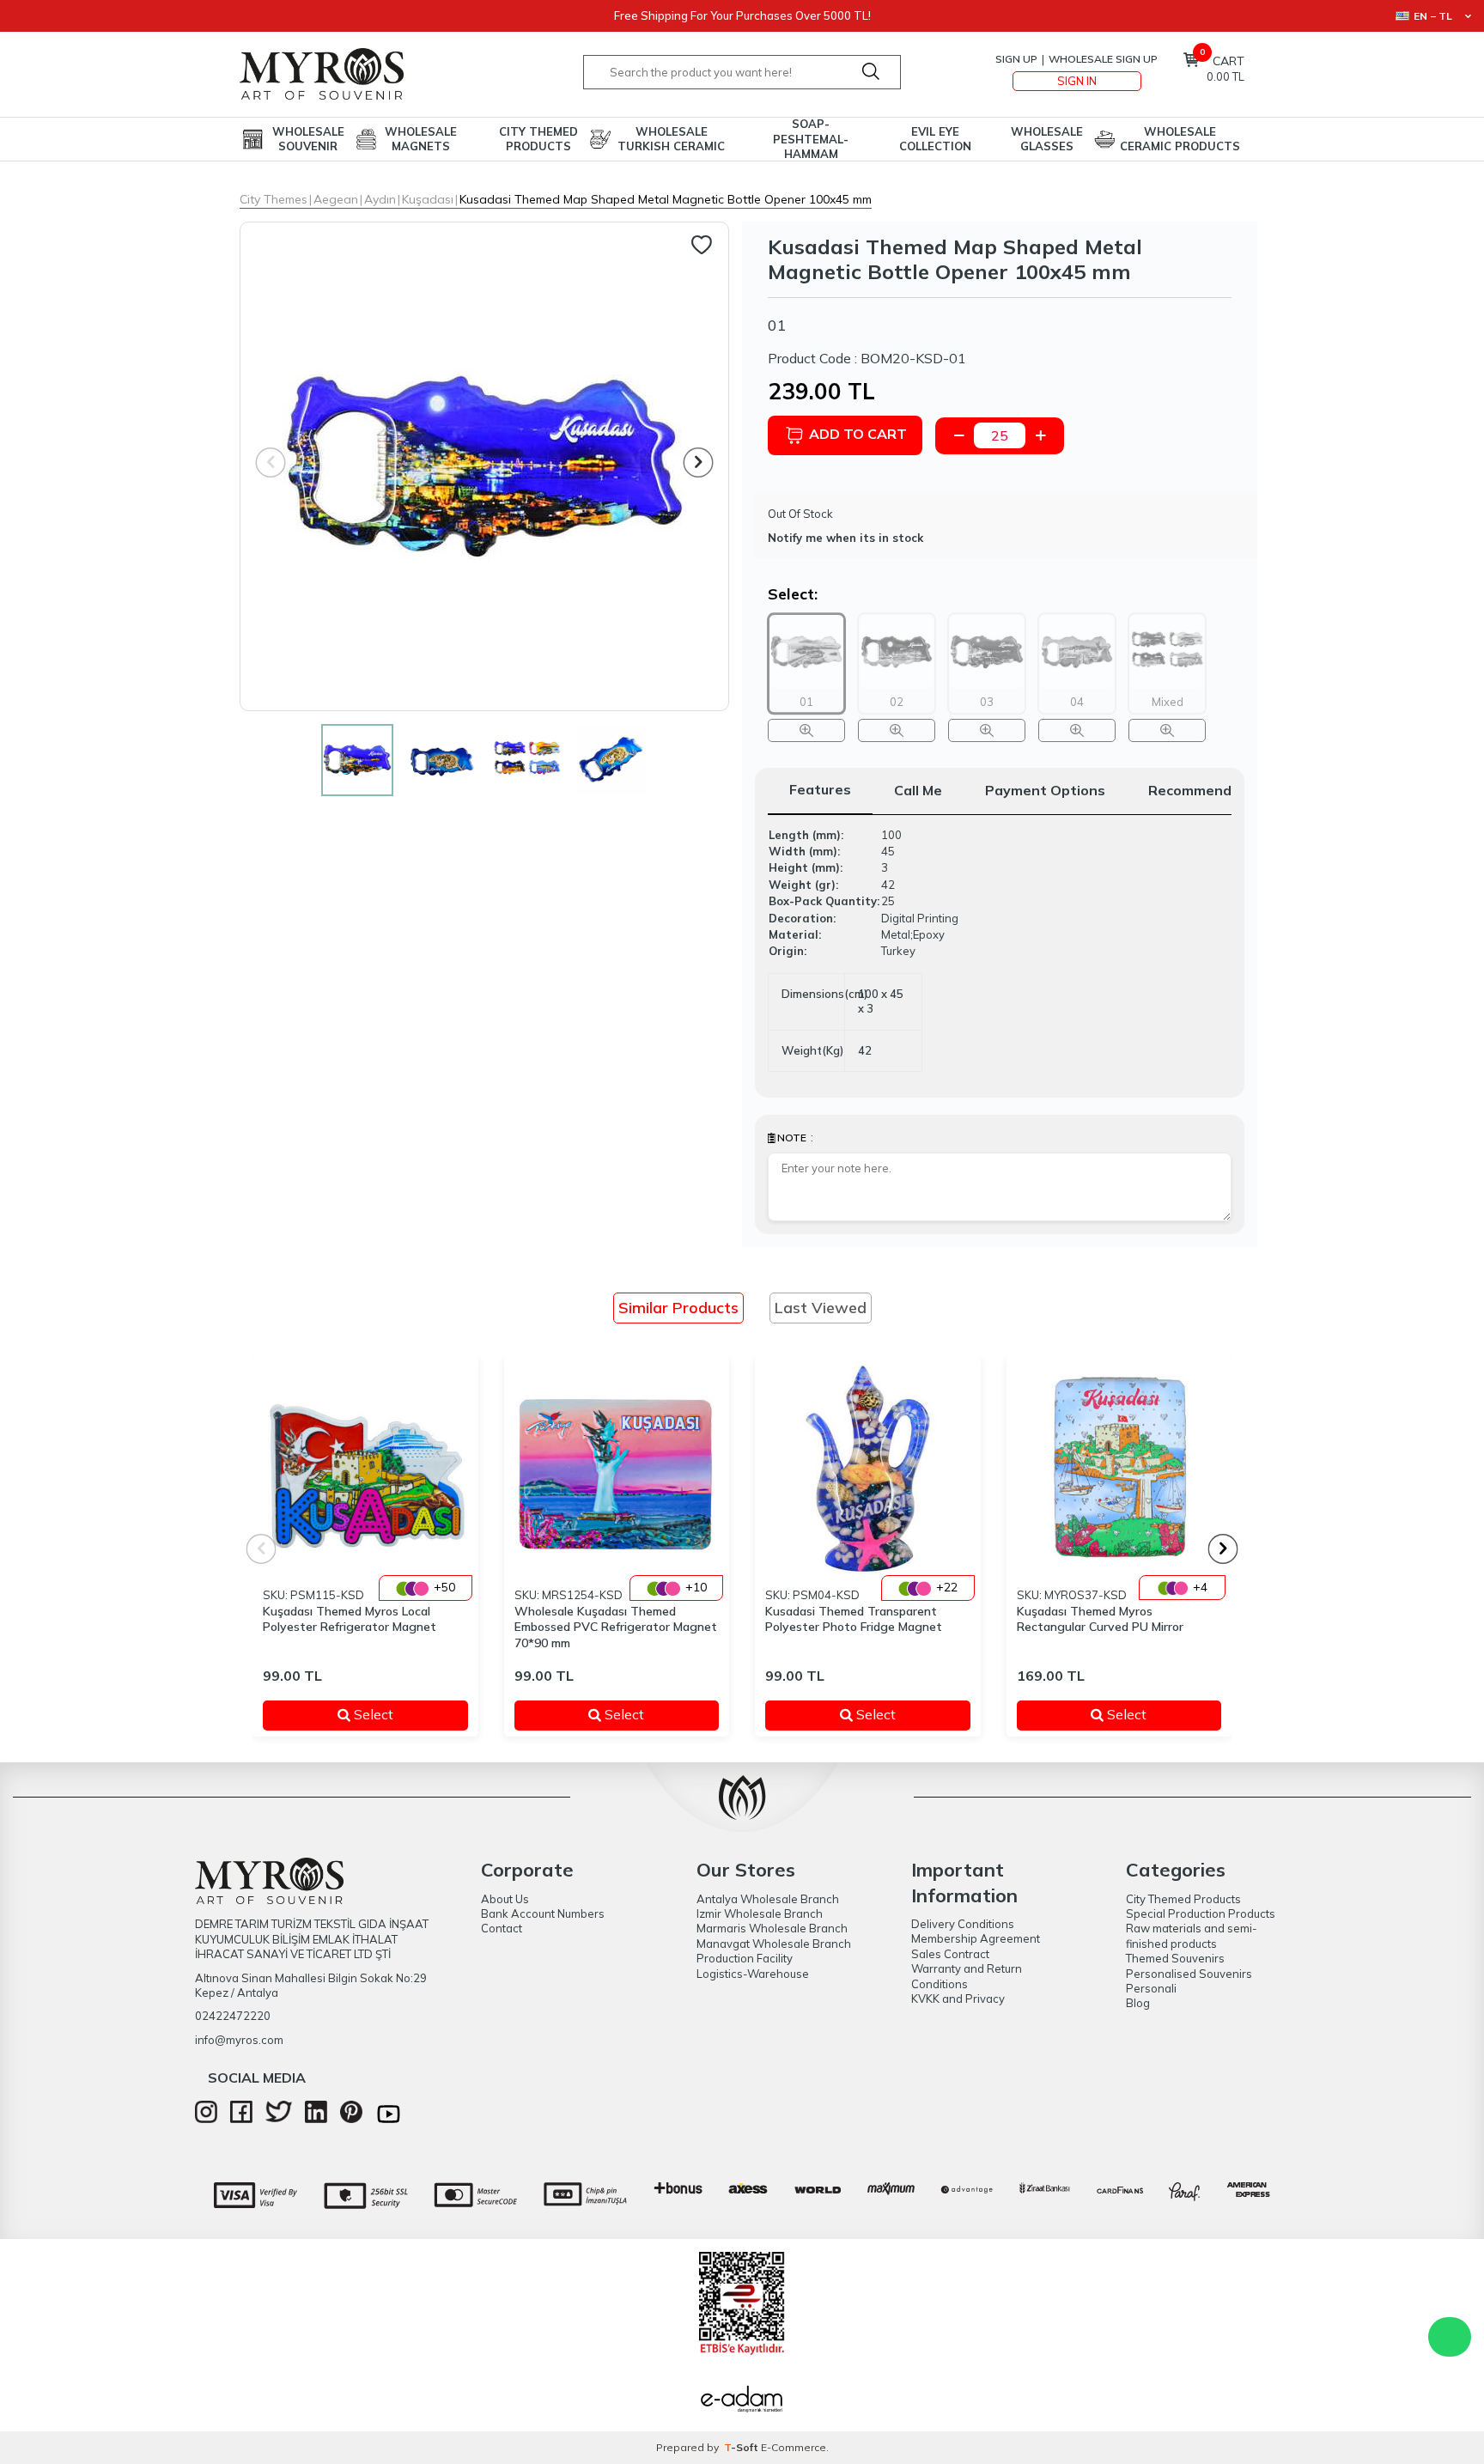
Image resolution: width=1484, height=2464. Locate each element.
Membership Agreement (976, 1938)
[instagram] (206, 2119)
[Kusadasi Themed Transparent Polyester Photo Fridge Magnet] (868, 1469)
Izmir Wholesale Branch (760, 1913)
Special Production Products (1201, 1913)
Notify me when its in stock (845, 538)
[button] (699, 462)
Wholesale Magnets (421, 139)
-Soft (742, 2447)
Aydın (380, 199)
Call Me (918, 790)
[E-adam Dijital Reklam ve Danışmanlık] (742, 2401)
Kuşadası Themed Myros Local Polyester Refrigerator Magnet (350, 1619)
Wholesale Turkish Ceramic (671, 139)
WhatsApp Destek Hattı (1450, 2337)
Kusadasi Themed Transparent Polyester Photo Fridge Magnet (854, 1619)
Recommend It (1197, 790)
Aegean (336, 199)
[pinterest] (351, 2119)
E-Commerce (794, 2447)
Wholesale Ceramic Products (1180, 139)
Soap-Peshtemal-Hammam (811, 139)
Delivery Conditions (963, 1924)
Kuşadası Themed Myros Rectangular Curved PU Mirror (1100, 1619)
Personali (1151, 1988)
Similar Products (678, 1308)
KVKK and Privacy (958, 1999)
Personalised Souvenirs (1189, 1974)
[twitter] (279, 2118)
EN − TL (1433, 16)
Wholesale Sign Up (1103, 59)
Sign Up (1016, 59)
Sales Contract (950, 1954)
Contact (502, 1928)
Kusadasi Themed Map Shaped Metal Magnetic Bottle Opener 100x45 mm (666, 199)
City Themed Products (538, 139)
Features (820, 789)
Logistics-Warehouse (753, 1974)
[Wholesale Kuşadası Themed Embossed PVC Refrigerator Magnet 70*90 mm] (617, 1469)
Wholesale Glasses (1047, 139)
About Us (505, 1899)
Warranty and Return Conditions (967, 1976)
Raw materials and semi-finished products (1192, 1935)
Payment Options (1045, 790)
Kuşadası (428, 199)
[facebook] (241, 2119)
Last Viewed (821, 1308)
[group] (484, 466)
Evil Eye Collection (935, 139)
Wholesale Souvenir (308, 139)
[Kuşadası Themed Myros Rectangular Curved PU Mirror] (1119, 1469)
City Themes (274, 199)
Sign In (1077, 81)
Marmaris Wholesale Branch (772, 1928)
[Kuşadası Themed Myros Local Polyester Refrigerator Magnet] (365, 1469)
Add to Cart (858, 434)
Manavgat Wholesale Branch (774, 1944)
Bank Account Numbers (543, 1913)
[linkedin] (316, 2119)
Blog (1138, 2003)
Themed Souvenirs (1175, 1958)
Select (398, 1715)
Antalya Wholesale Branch (768, 1899)
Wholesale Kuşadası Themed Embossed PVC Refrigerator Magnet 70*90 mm (616, 1627)
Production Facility (745, 1958)
